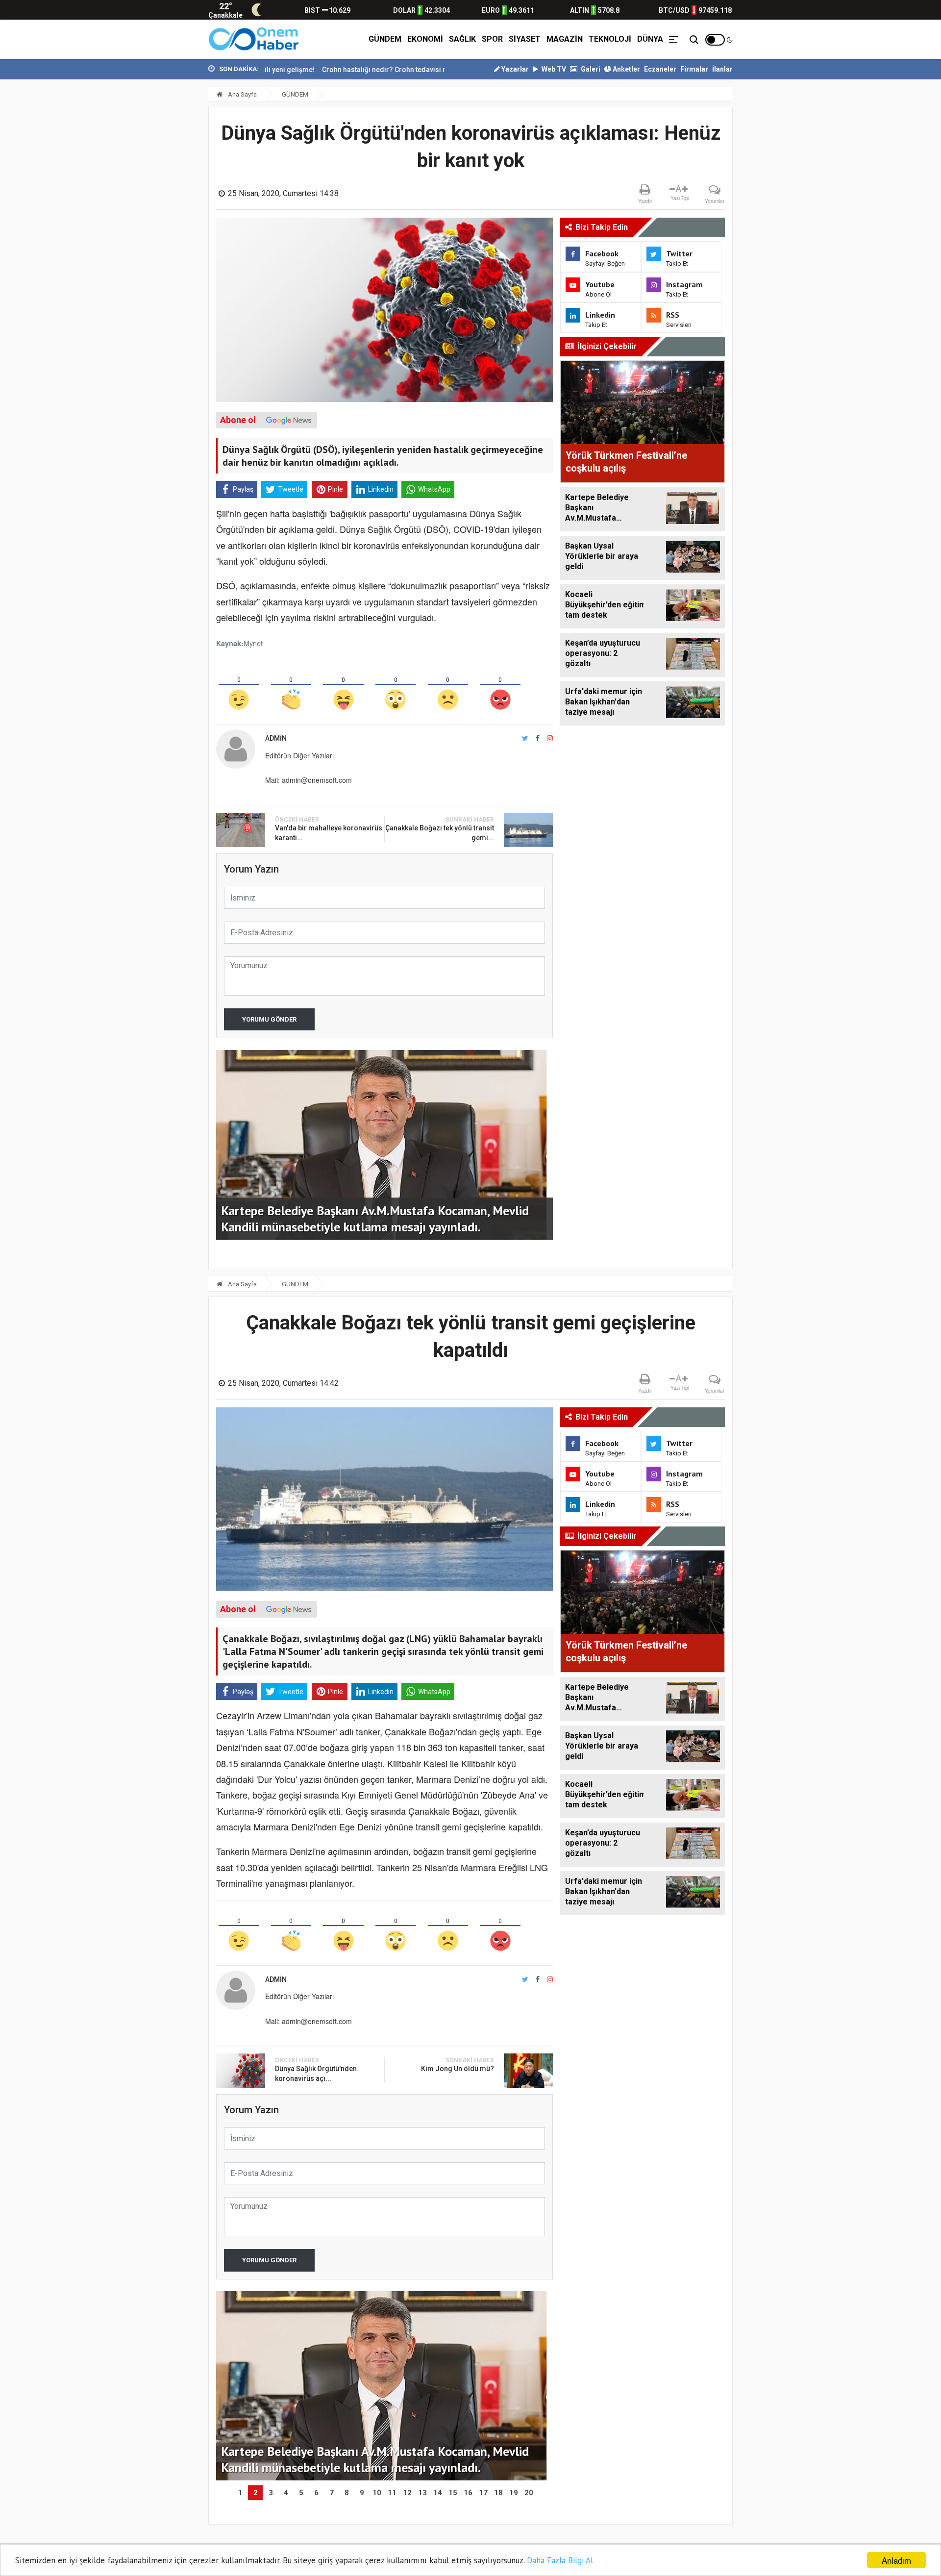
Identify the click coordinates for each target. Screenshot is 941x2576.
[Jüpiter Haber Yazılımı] (254, 39)
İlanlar (722, 69)
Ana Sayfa (242, 94)
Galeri (590, 69)
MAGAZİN (565, 39)
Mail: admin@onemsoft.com (309, 780)
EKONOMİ (425, 39)
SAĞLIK (462, 39)
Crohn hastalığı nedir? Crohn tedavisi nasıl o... (314, 70)
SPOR (492, 39)
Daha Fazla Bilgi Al (560, 2560)
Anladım (896, 2560)
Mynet (253, 643)
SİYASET (525, 39)
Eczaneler (660, 69)
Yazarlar (514, 69)
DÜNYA (650, 39)
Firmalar (694, 69)
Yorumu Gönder (269, 1019)
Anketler (626, 69)
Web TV (553, 69)
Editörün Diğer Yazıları (299, 755)
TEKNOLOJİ (610, 39)
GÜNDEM (385, 39)
